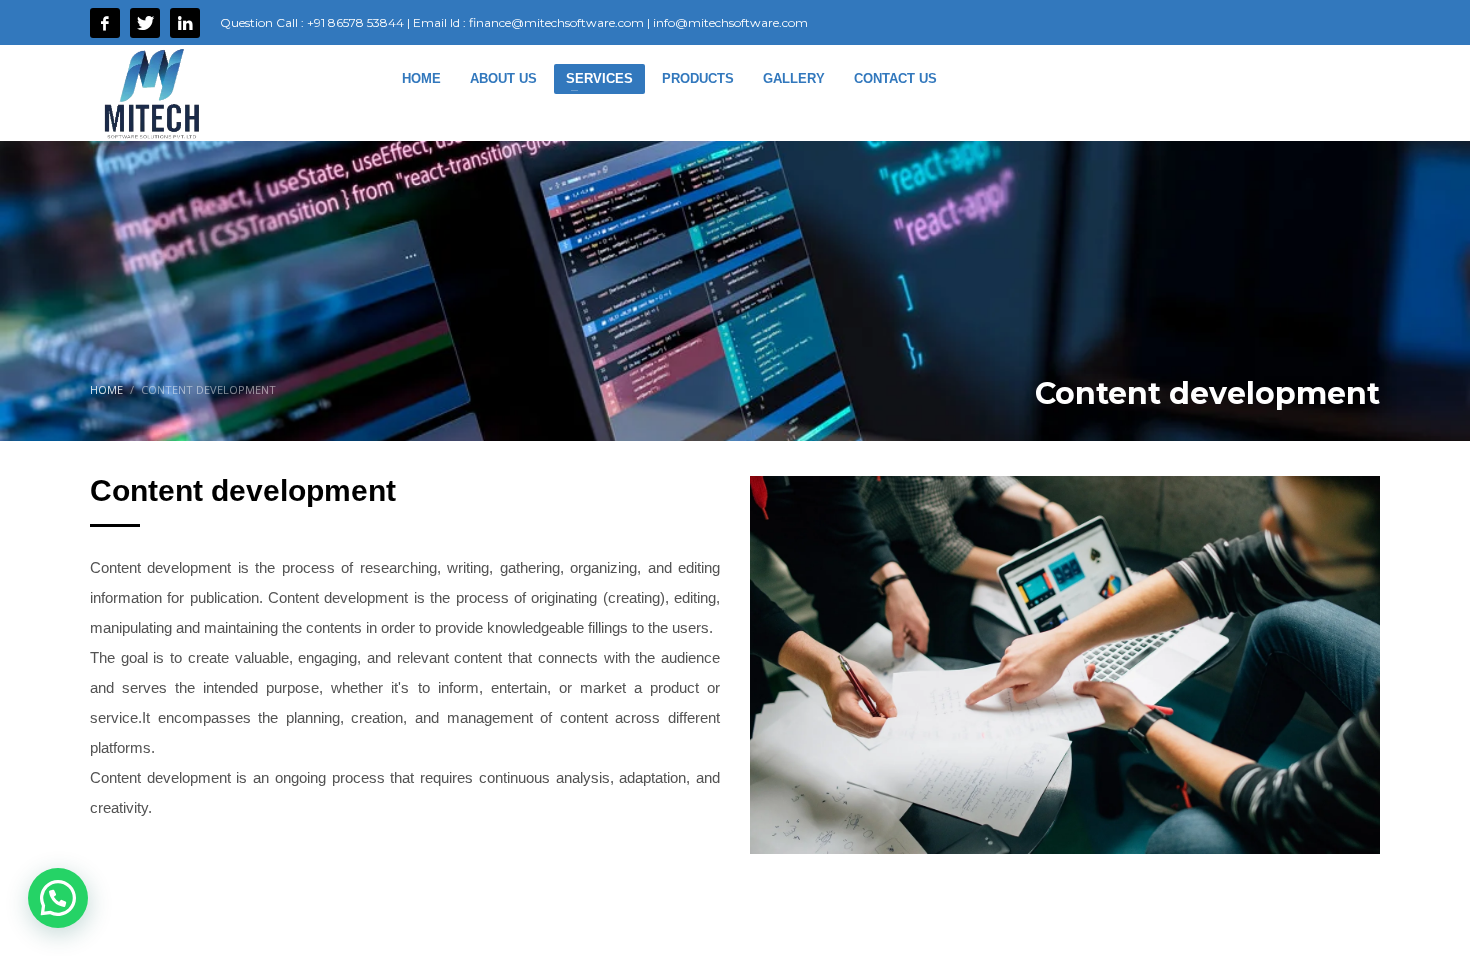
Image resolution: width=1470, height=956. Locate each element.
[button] (58, 898)
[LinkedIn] (185, 23)
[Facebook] (105, 23)
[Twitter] (145, 23)
